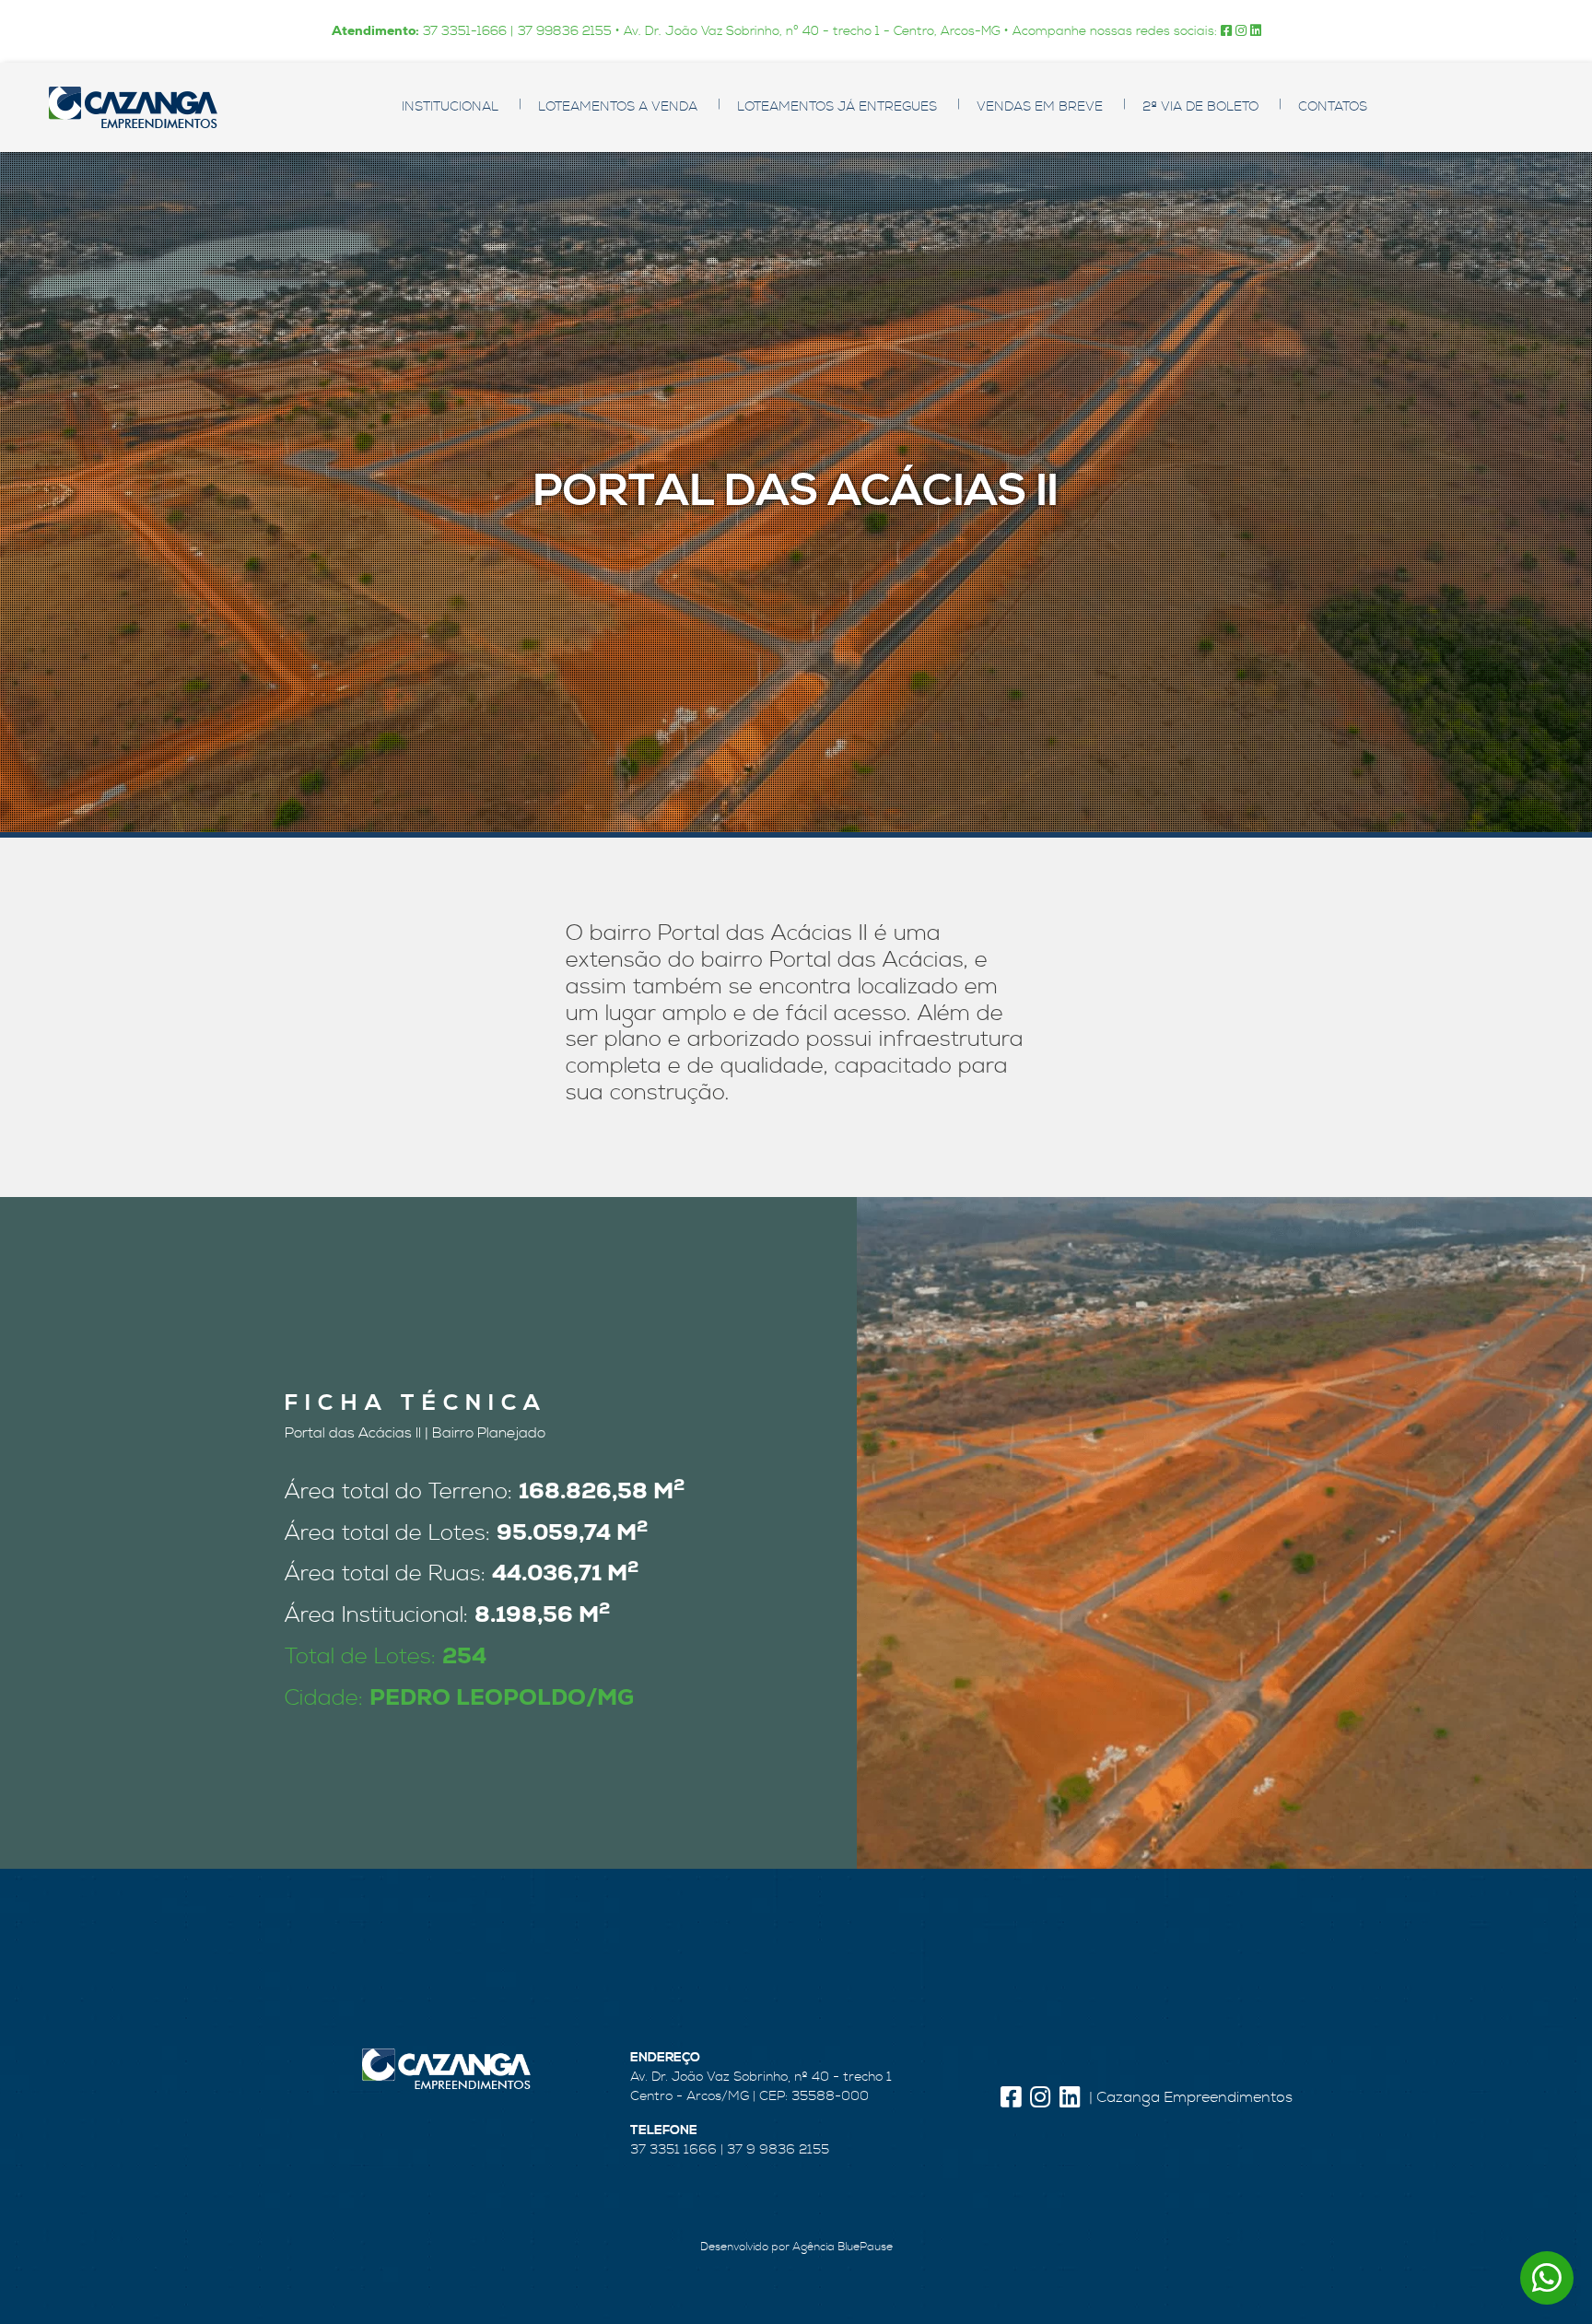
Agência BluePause (843, 2247)
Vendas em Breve (1040, 107)
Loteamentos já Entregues (837, 107)
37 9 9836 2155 (778, 2150)
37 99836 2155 (565, 31)
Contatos (1333, 107)
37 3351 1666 (673, 2150)
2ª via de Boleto (1200, 107)
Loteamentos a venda (618, 107)
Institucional (450, 107)
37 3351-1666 (465, 31)
